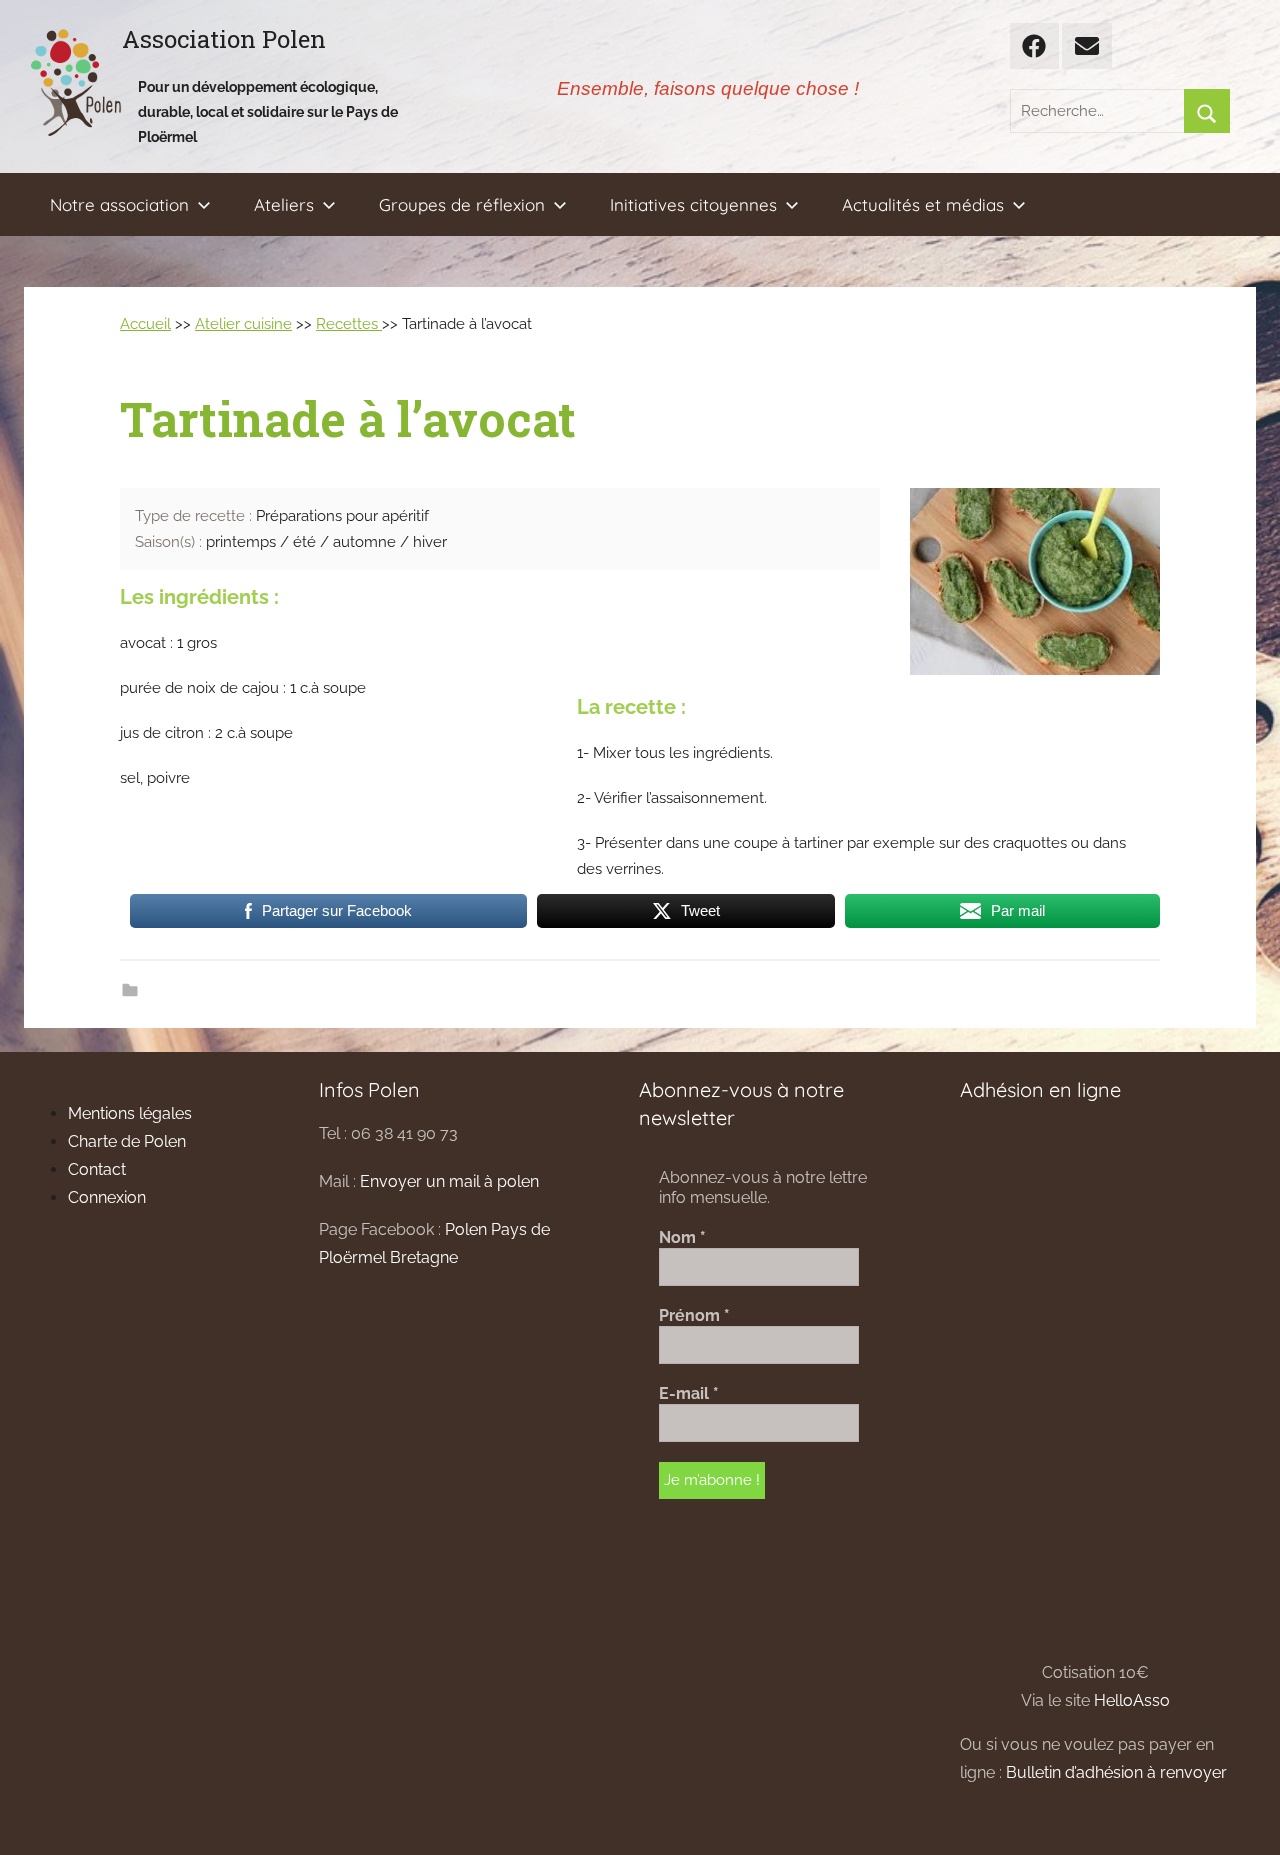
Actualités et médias (923, 204)
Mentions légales (130, 1113)
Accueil (145, 324)
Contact (97, 1169)
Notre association (119, 204)
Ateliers (284, 204)
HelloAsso (1132, 1700)
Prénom (694, 1315)
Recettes (349, 324)
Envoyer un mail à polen (449, 1181)
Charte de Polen (127, 1141)
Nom (682, 1237)
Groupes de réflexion (462, 204)
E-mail (689, 1393)
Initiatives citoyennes (693, 204)
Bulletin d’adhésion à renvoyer (1116, 1772)
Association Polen (224, 39)
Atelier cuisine (243, 324)
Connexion (107, 1197)
